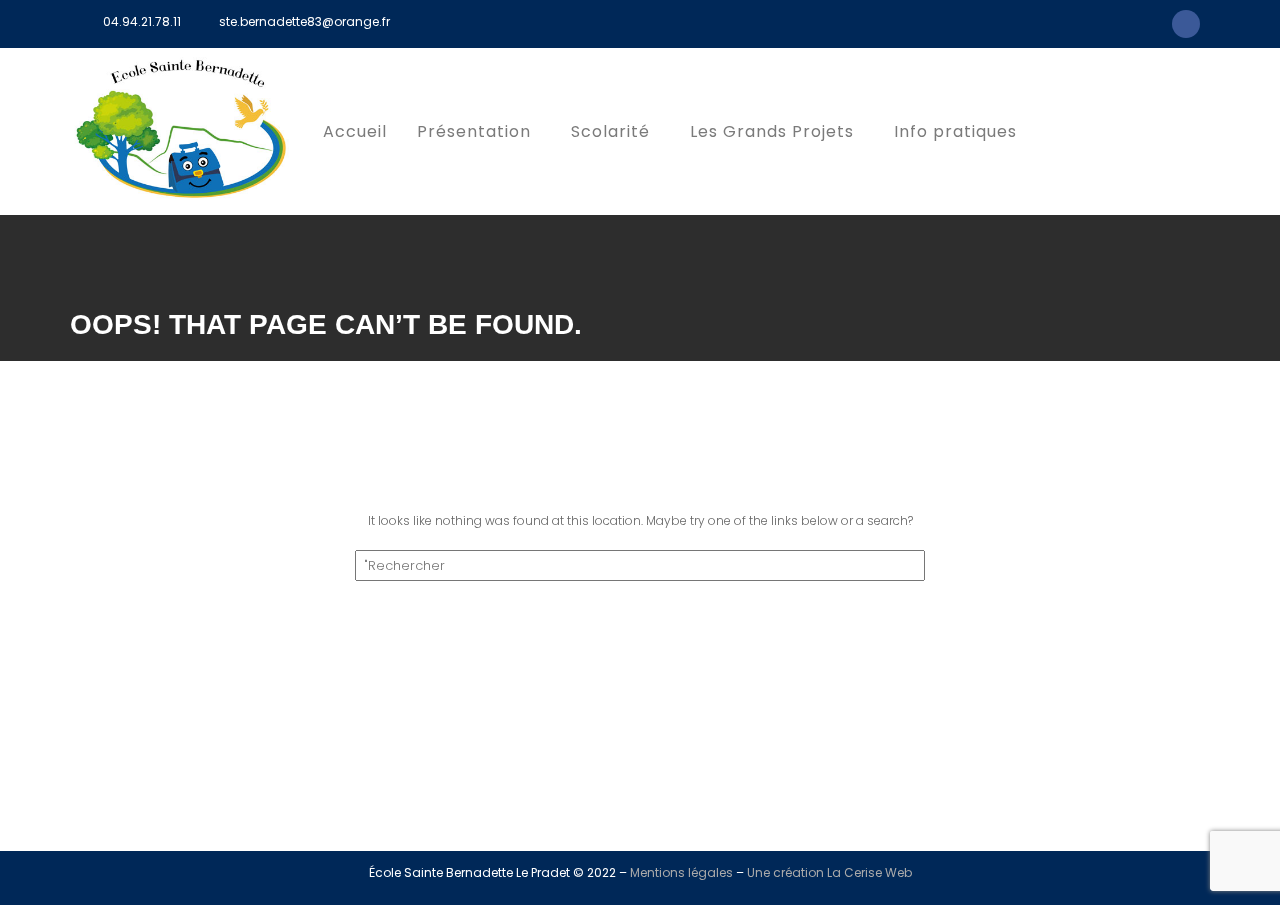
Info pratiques (955, 131)
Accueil (355, 131)
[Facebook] (1186, 24)
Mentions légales (681, 872)
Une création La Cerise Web (829, 872)
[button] (479, 132)
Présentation (474, 131)
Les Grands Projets (772, 131)
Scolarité (610, 131)
